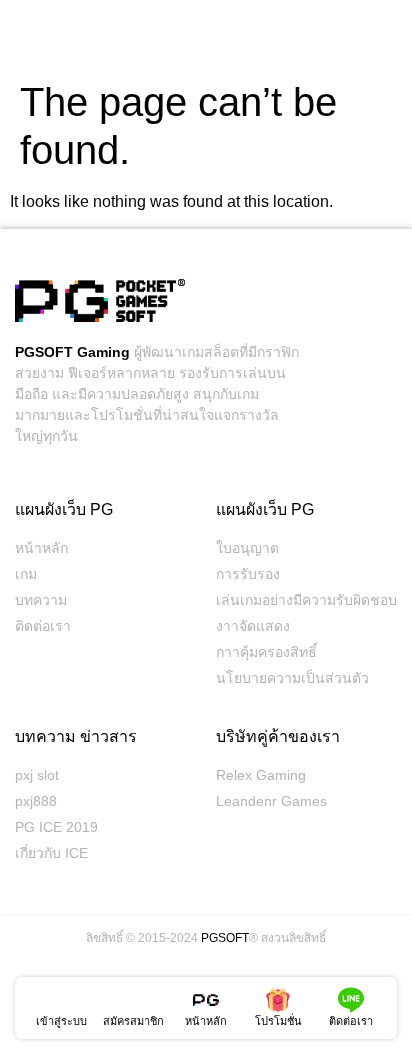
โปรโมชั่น (278, 1021)
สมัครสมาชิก (133, 1021)
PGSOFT (225, 938)
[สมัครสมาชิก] (134, 1000)
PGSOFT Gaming (72, 352)
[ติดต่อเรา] (351, 1000)
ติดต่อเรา (351, 1021)
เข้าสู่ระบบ (61, 1021)
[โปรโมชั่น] (278, 1000)
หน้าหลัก (206, 1021)
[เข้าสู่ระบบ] (61, 1000)
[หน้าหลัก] (206, 1000)
